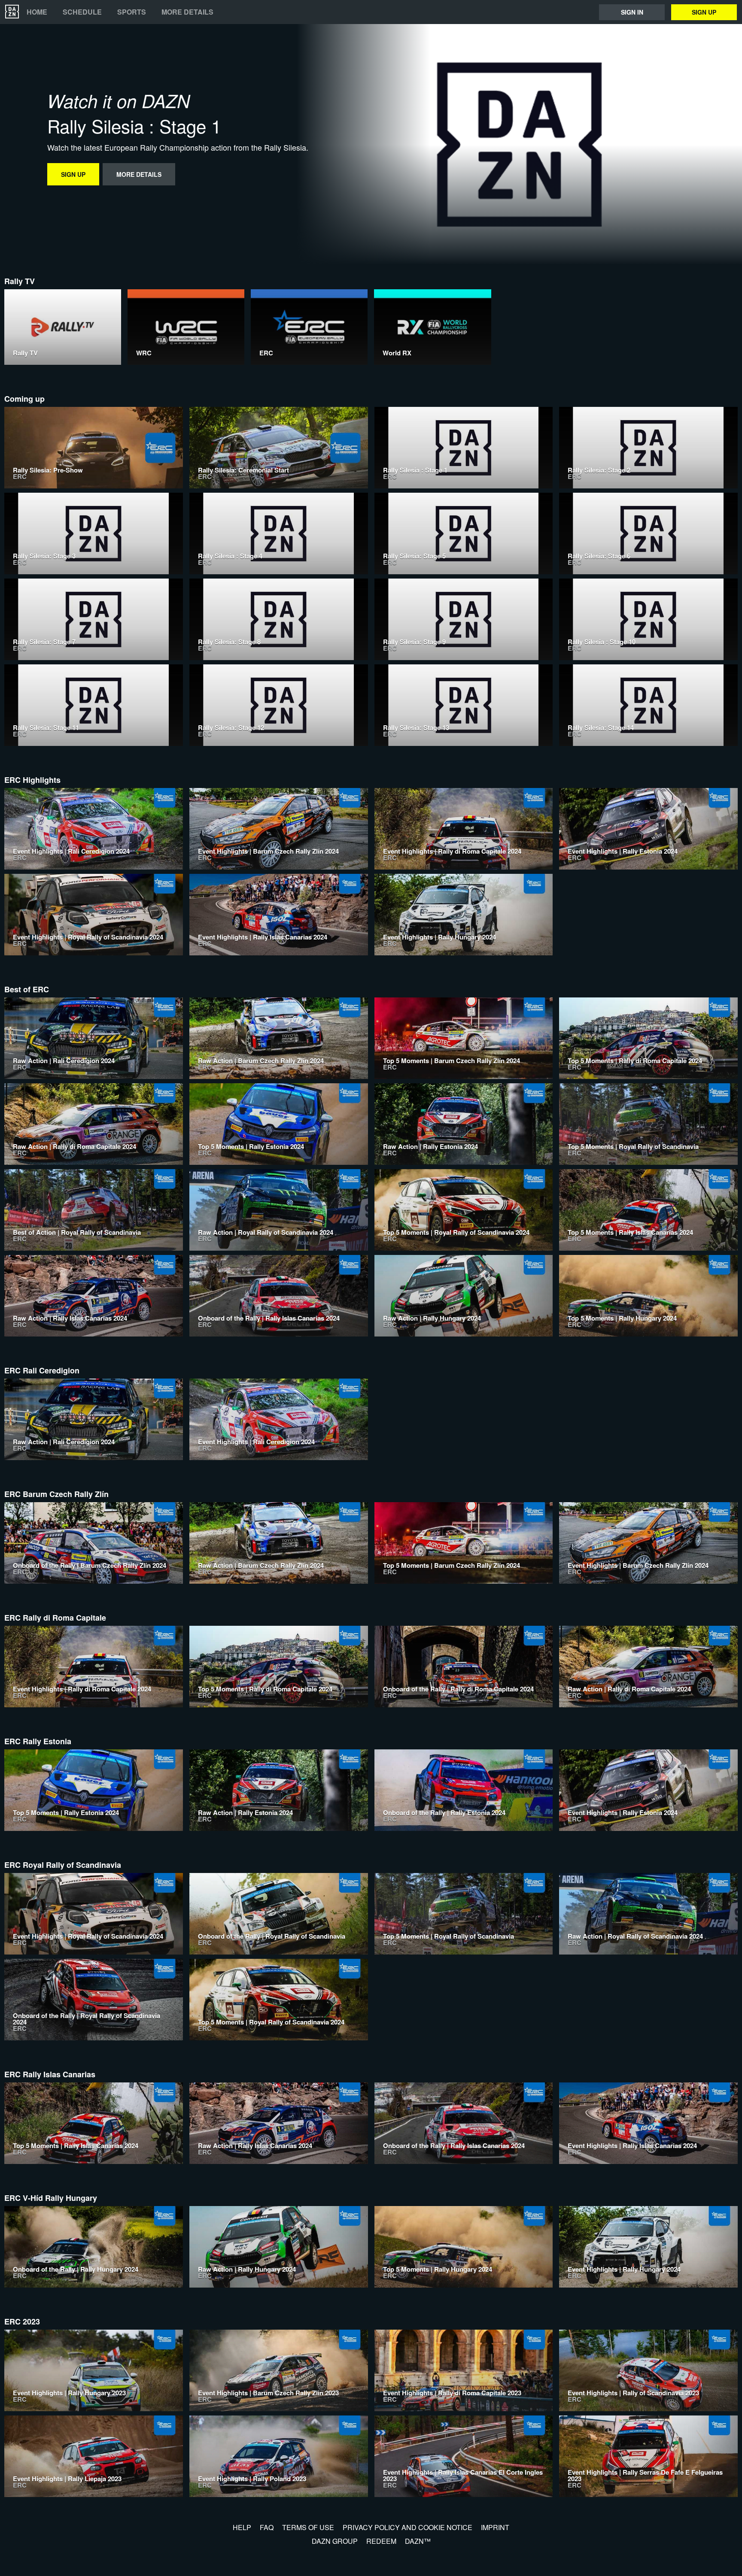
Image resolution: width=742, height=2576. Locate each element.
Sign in (632, 12)
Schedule (82, 12)
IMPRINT (495, 2527)
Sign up (704, 12)
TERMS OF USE (308, 2527)
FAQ (267, 2527)
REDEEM (381, 2541)
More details (187, 12)
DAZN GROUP (335, 2541)
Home (37, 12)
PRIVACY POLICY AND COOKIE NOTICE (407, 2527)
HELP (242, 2527)
